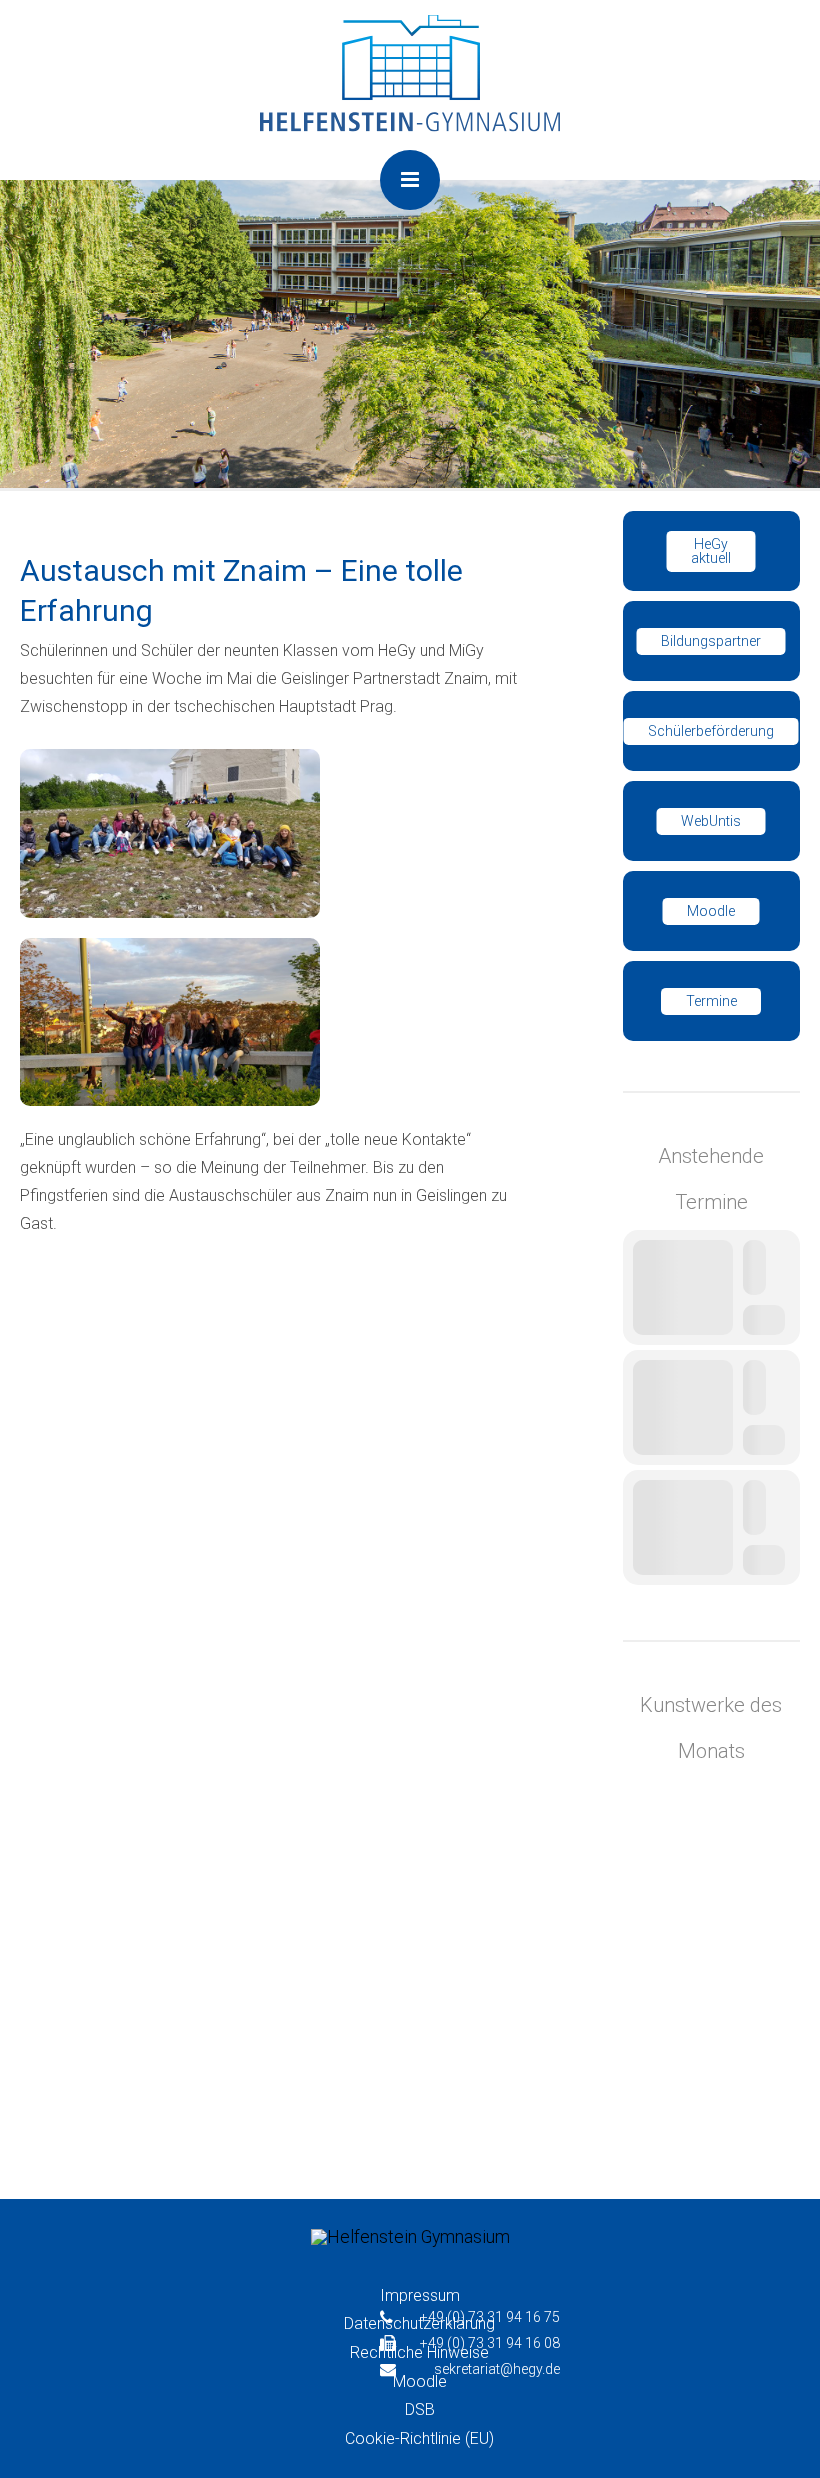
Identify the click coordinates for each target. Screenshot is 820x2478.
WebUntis (711, 821)
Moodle (711, 911)
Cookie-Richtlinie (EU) (419, 2438)
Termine (711, 1001)
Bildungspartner (711, 641)
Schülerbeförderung (711, 731)
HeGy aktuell (711, 551)
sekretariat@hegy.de (497, 2369)
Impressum (420, 2295)
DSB (420, 2409)
